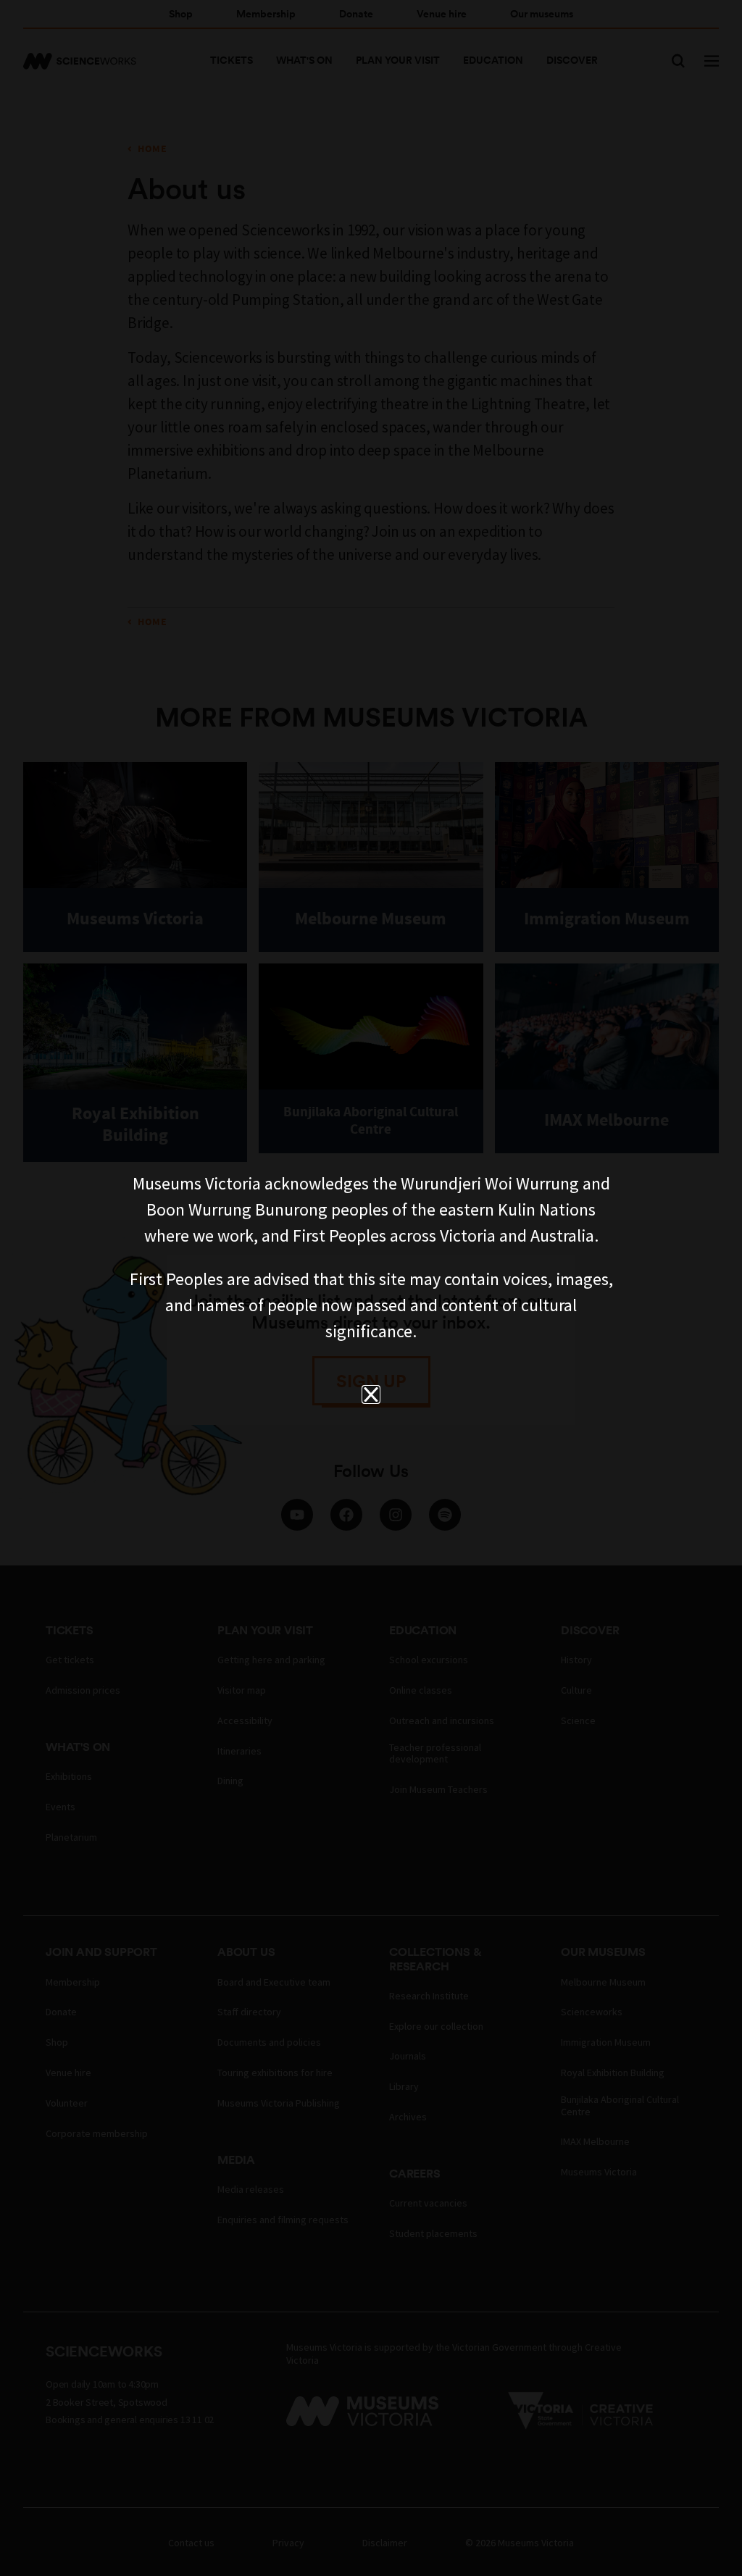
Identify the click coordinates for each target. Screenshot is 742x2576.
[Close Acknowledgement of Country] (371, 1394)
